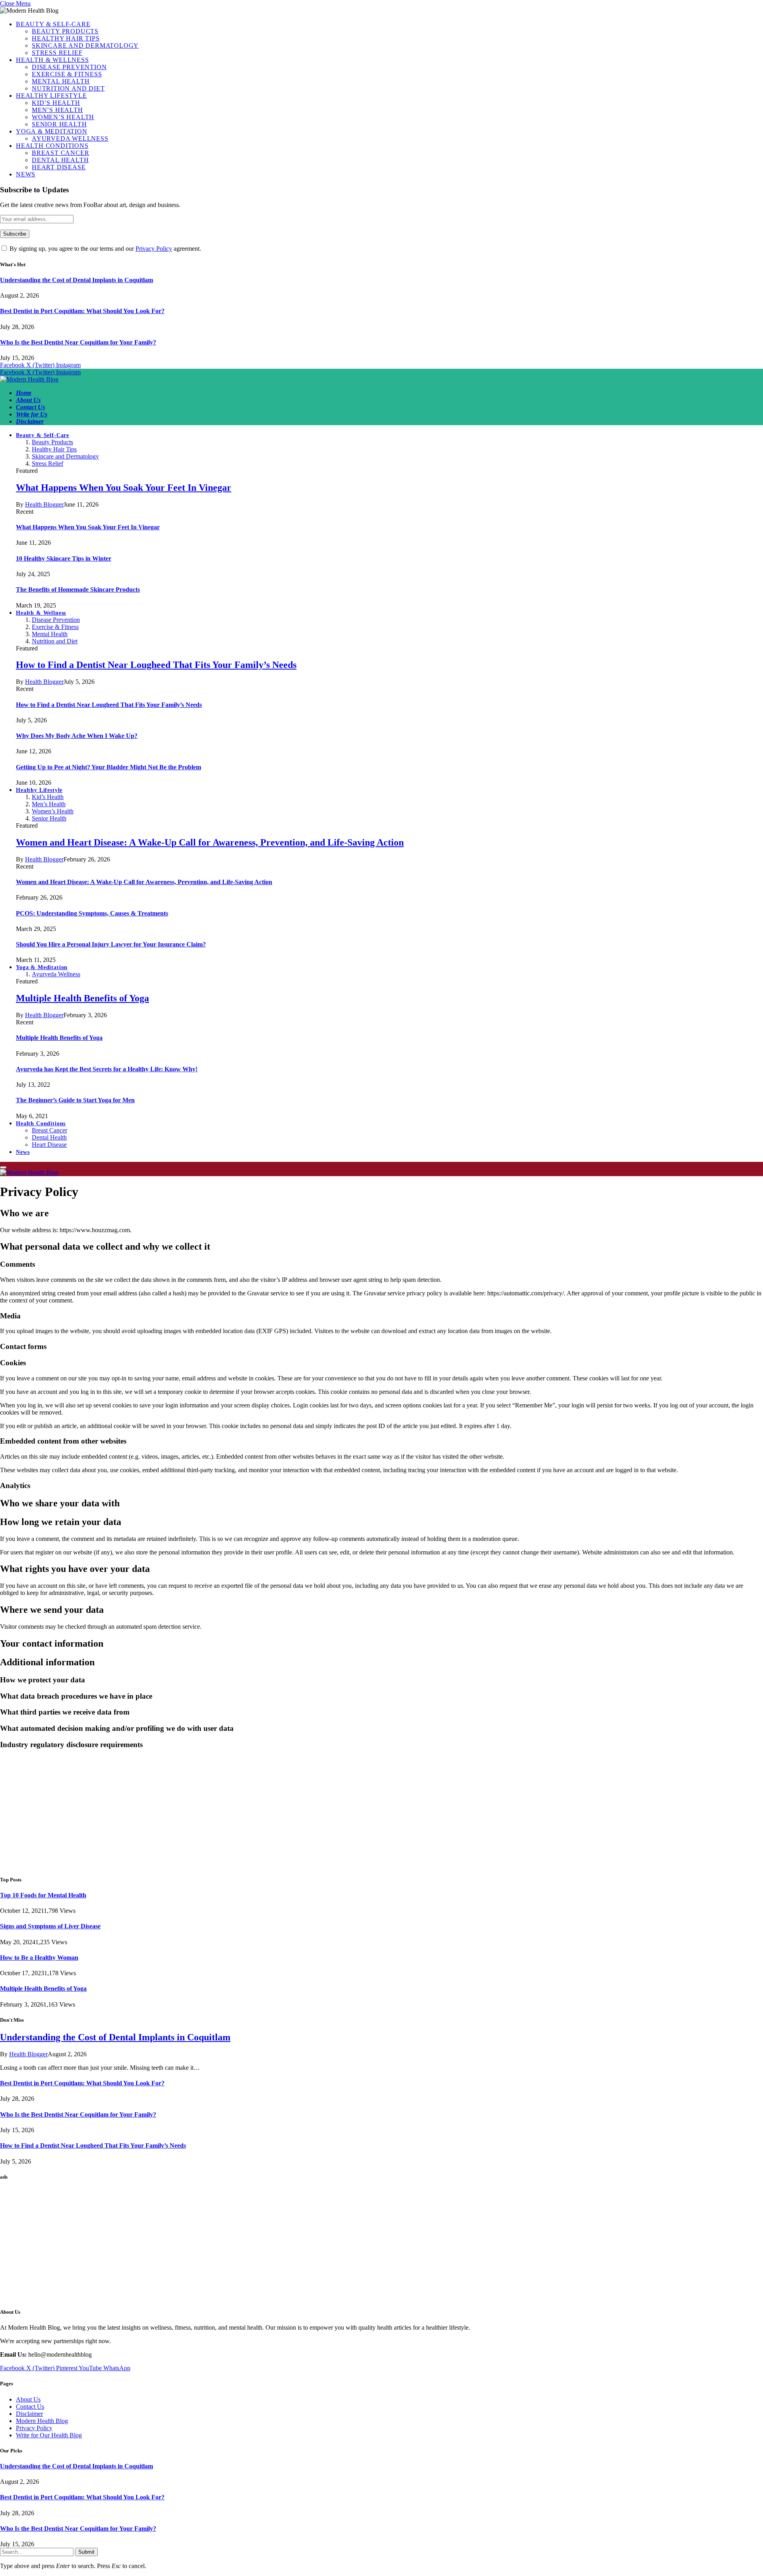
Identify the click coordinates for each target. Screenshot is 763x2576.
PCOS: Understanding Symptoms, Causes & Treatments (92, 913)
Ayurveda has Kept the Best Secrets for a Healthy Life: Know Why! (107, 1069)
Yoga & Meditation (52, 131)
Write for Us (32, 414)
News (26, 174)
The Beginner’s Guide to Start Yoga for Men (75, 1100)
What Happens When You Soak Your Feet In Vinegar (124, 488)
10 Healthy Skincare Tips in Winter (64, 558)
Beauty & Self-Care (53, 24)
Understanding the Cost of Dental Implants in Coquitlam (76, 280)
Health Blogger (44, 504)
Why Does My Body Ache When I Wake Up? (77, 736)
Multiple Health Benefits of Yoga (82, 998)
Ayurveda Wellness (70, 138)
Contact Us (30, 407)
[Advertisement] (238, 1812)
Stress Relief (57, 53)
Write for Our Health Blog (49, 2435)
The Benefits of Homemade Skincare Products (78, 589)
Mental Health (61, 81)
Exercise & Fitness (67, 74)
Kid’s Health (56, 103)
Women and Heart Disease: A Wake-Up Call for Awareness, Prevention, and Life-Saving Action (210, 842)
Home (24, 393)
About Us (28, 400)
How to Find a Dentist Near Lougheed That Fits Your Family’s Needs (156, 665)
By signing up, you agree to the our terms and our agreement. (105, 249)
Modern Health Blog (42, 2421)
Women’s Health (63, 117)
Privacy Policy (154, 249)
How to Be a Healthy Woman (39, 1958)
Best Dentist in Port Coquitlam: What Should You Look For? (82, 311)
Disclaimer (30, 421)
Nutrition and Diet (68, 88)
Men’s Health (57, 110)
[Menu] (3, 1167)
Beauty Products (65, 31)
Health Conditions (52, 146)
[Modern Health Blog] (29, 379)
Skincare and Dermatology (85, 45)
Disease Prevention (69, 67)
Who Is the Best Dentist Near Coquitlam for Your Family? (78, 342)
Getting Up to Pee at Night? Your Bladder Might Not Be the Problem (108, 767)
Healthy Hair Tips (66, 38)
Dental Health (60, 160)
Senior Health (59, 124)
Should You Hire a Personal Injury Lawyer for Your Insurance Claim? (111, 944)
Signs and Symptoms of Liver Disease (50, 1926)
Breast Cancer (60, 153)
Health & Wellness (52, 60)
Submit (86, 2552)
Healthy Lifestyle (51, 96)
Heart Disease (59, 167)
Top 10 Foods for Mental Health (43, 1895)
